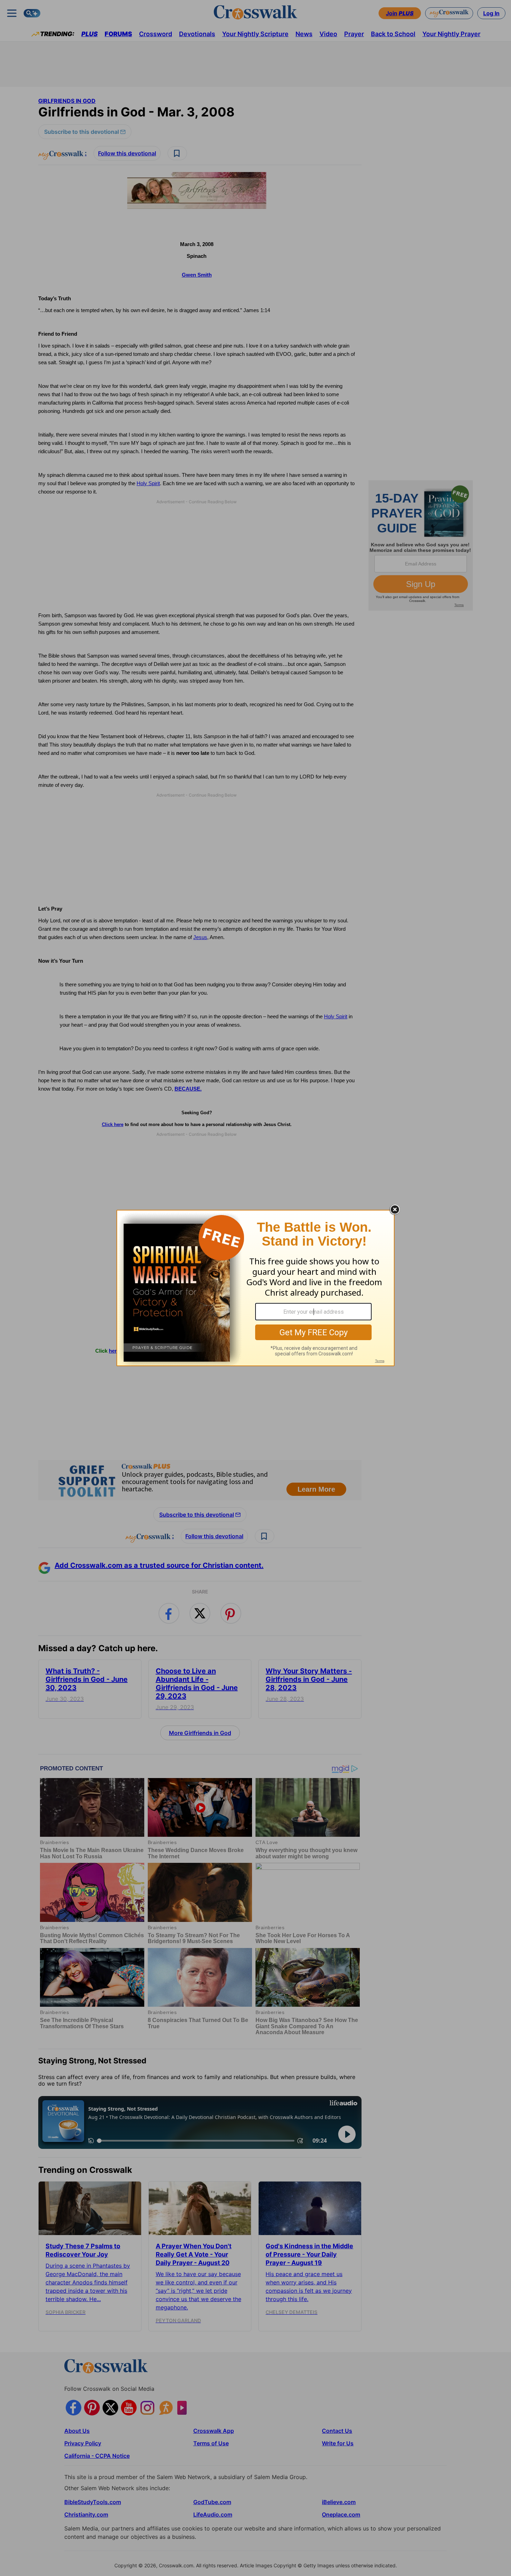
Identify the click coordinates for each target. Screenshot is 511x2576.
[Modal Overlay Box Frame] (255, 1288)
